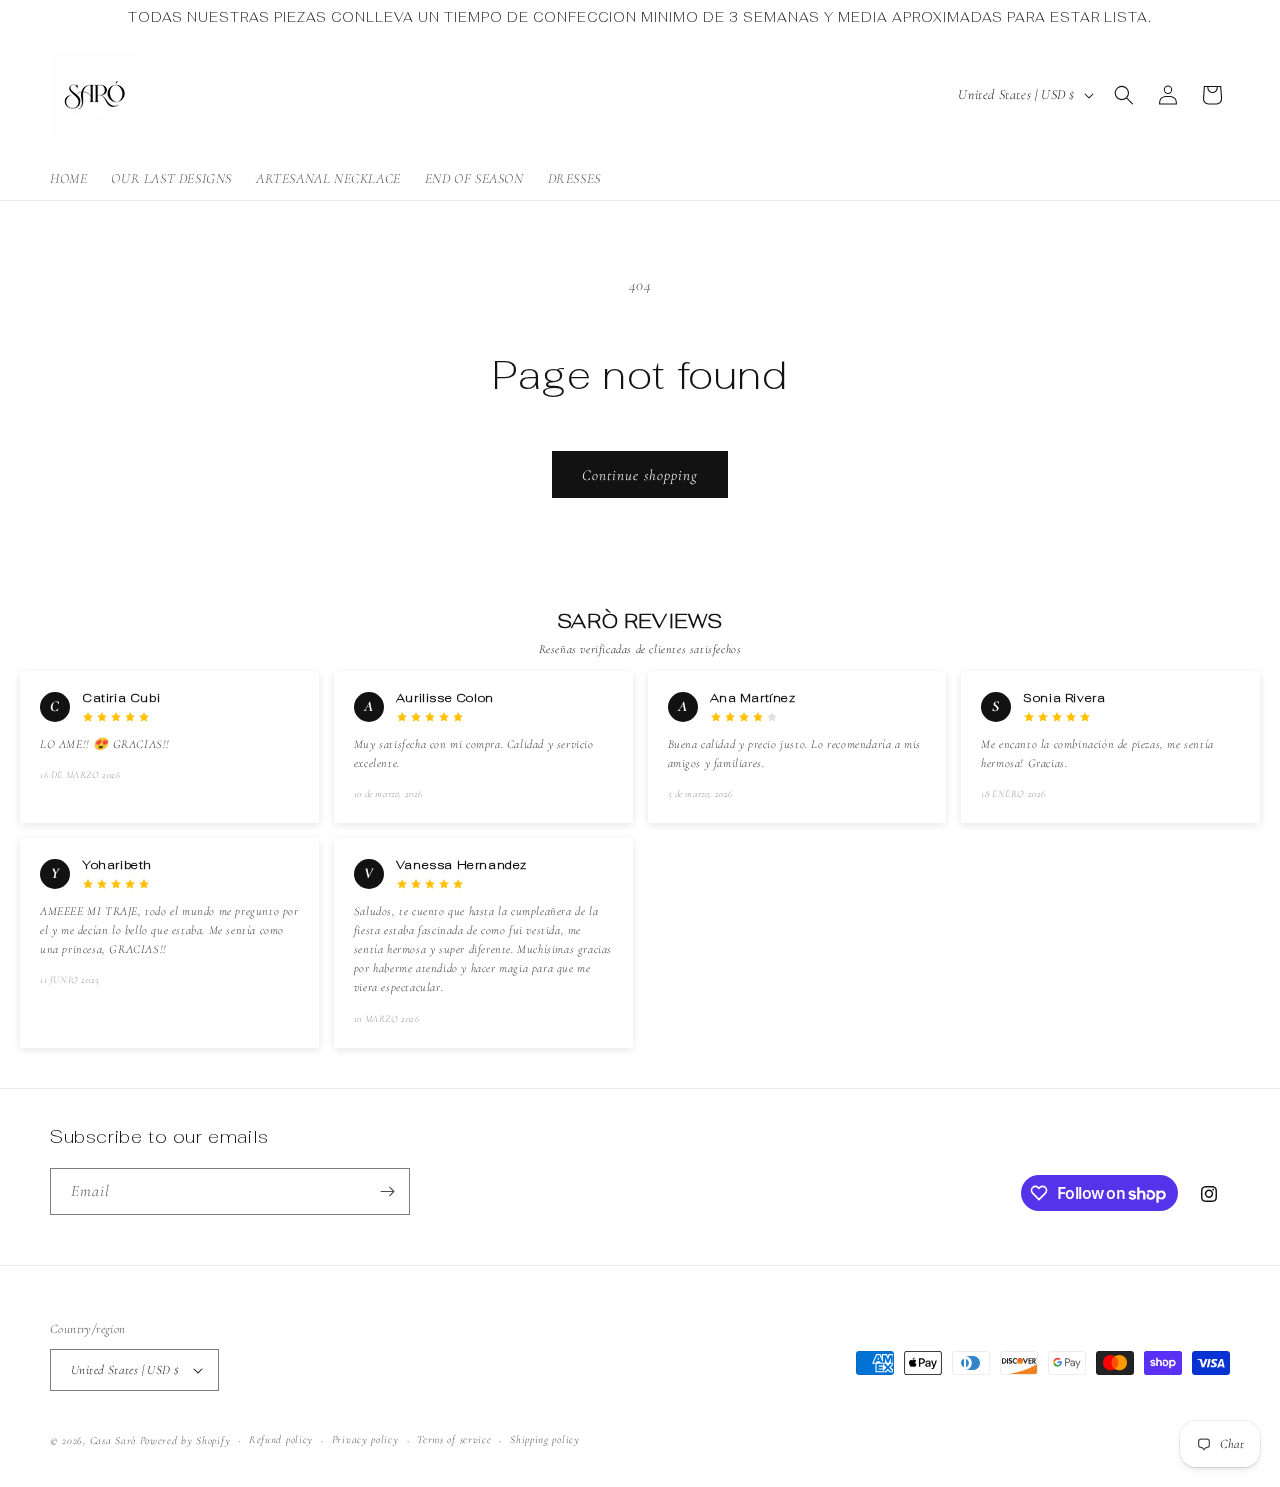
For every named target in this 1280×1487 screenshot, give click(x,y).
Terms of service (454, 1439)
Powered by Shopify (185, 1440)
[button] (1124, 95)
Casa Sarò (113, 1440)
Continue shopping (640, 475)
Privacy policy (365, 1439)
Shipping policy (545, 1439)
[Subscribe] (387, 1191)
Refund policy (281, 1439)
